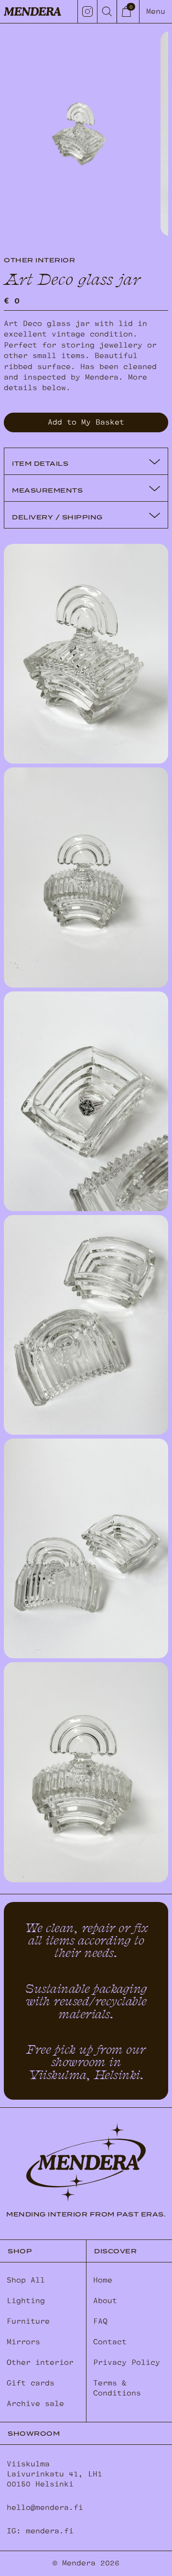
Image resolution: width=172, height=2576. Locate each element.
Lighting (26, 2301)
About (105, 2301)
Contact (110, 2342)
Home (103, 2280)
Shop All (26, 2280)
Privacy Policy (127, 2362)
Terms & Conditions (117, 2388)
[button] (128, 11)
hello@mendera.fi (45, 2508)
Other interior (40, 2362)
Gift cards (31, 2383)
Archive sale (35, 2404)
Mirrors (23, 2342)
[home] (32, 11)
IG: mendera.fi (40, 2531)
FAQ (100, 2321)
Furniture (28, 2321)
